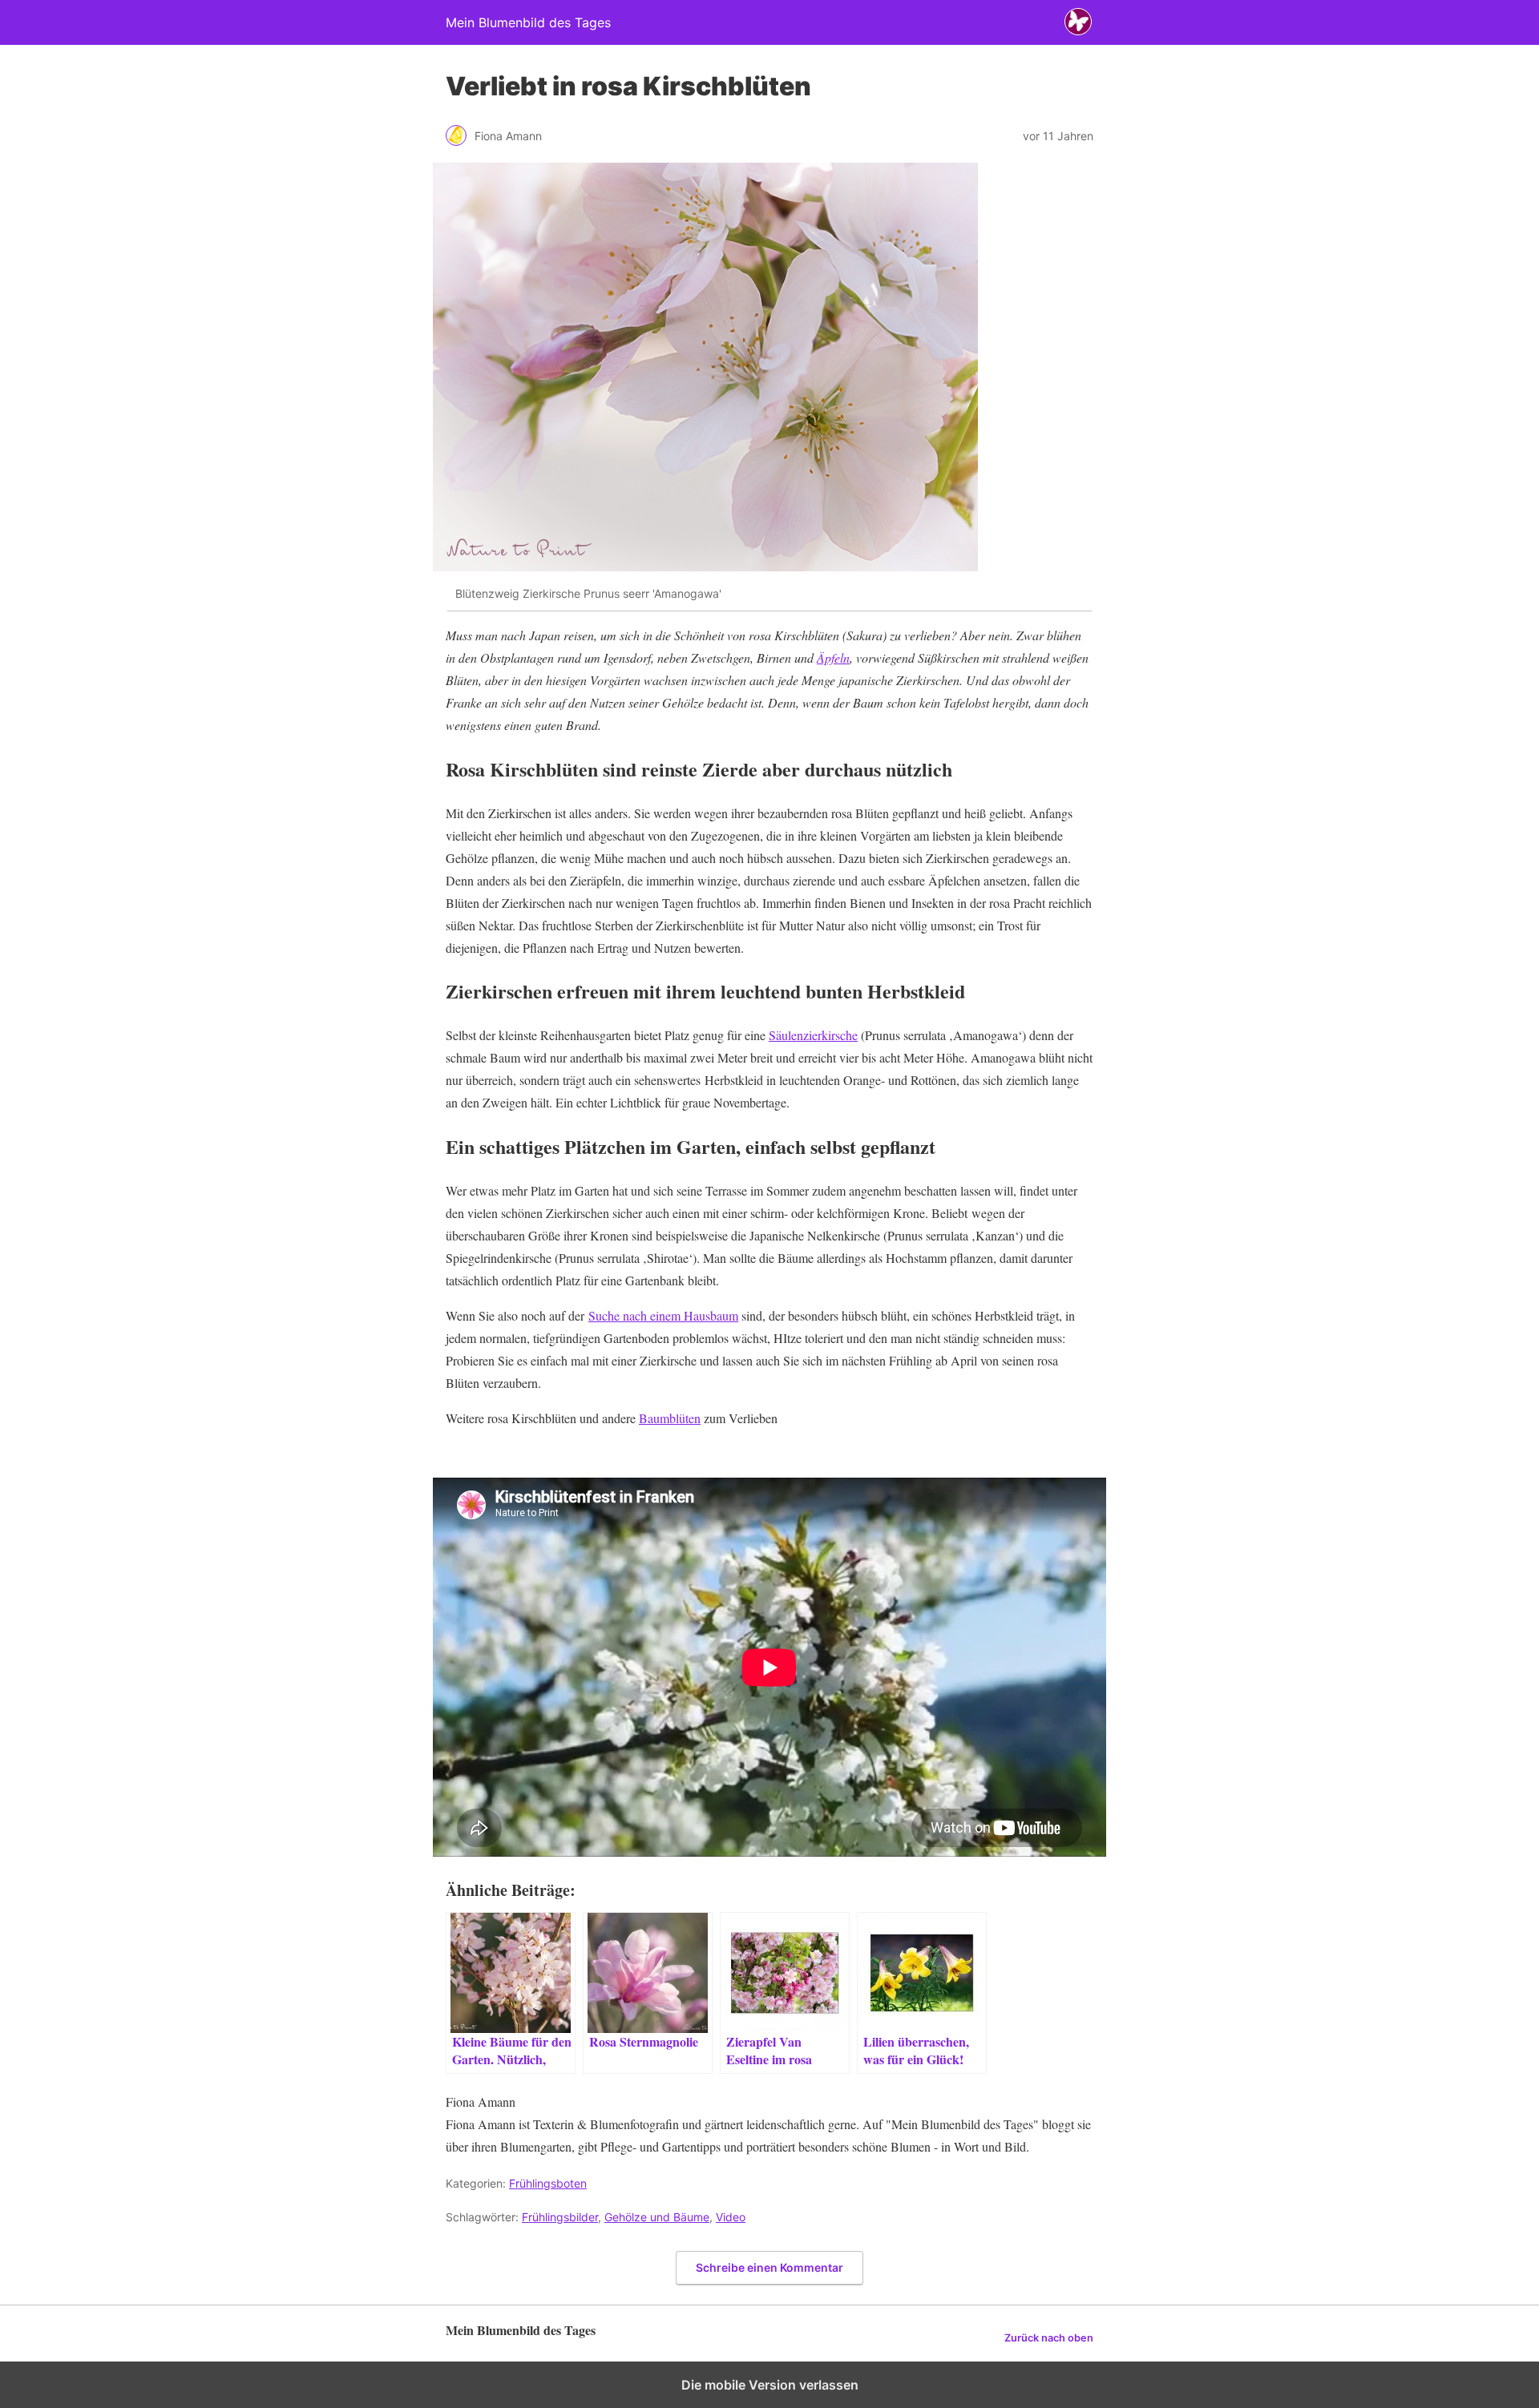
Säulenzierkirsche (813, 1035)
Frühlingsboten (548, 2183)
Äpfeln (833, 657)
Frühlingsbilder (560, 2217)
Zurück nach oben (1049, 2338)
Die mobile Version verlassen (770, 2385)
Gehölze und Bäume (657, 2217)
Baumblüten (670, 1418)
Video (731, 2217)
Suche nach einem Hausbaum (663, 1315)
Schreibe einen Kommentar (769, 2267)
